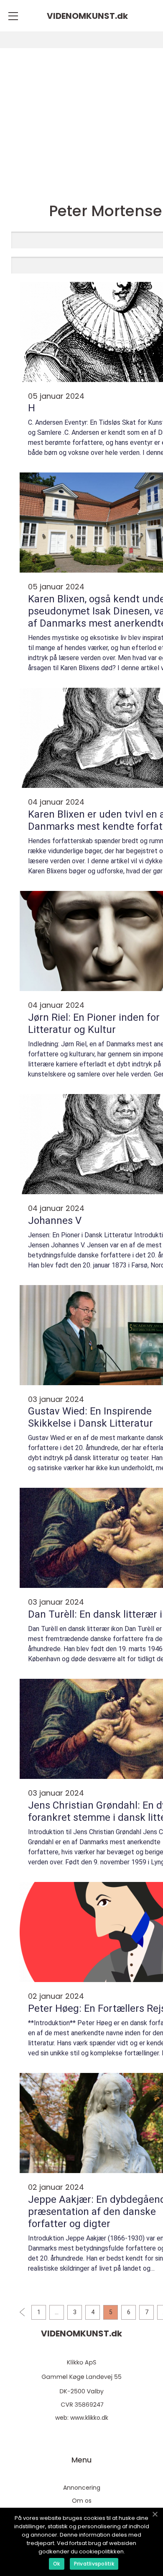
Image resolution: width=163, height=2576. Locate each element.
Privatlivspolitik (94, 2564)
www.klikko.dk (89, 2418)
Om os (82, 2501)
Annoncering (82, 2488)
